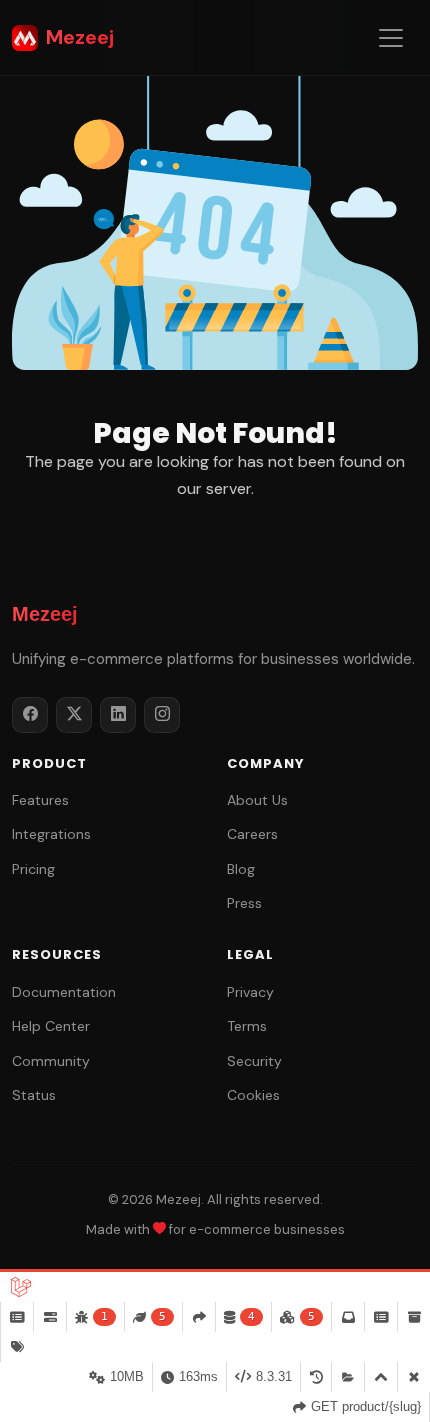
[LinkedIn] (118, 715)
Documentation (64, 992)
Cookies (253, 1095)
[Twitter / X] (74, 715)
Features (40, 800)
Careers (252, 834)
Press (244, 903)
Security (254, 1061)
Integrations (51, 834)
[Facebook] (30, 715)
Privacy (250, 992)
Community (51, 1061)
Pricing (33, 869)
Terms (247, 1026)
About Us (257, 800)
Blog (241, 869)
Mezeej (80, 37)
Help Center (51, 1026)
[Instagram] (162, 715)
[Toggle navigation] (391, 38)
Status (34, 1095)
